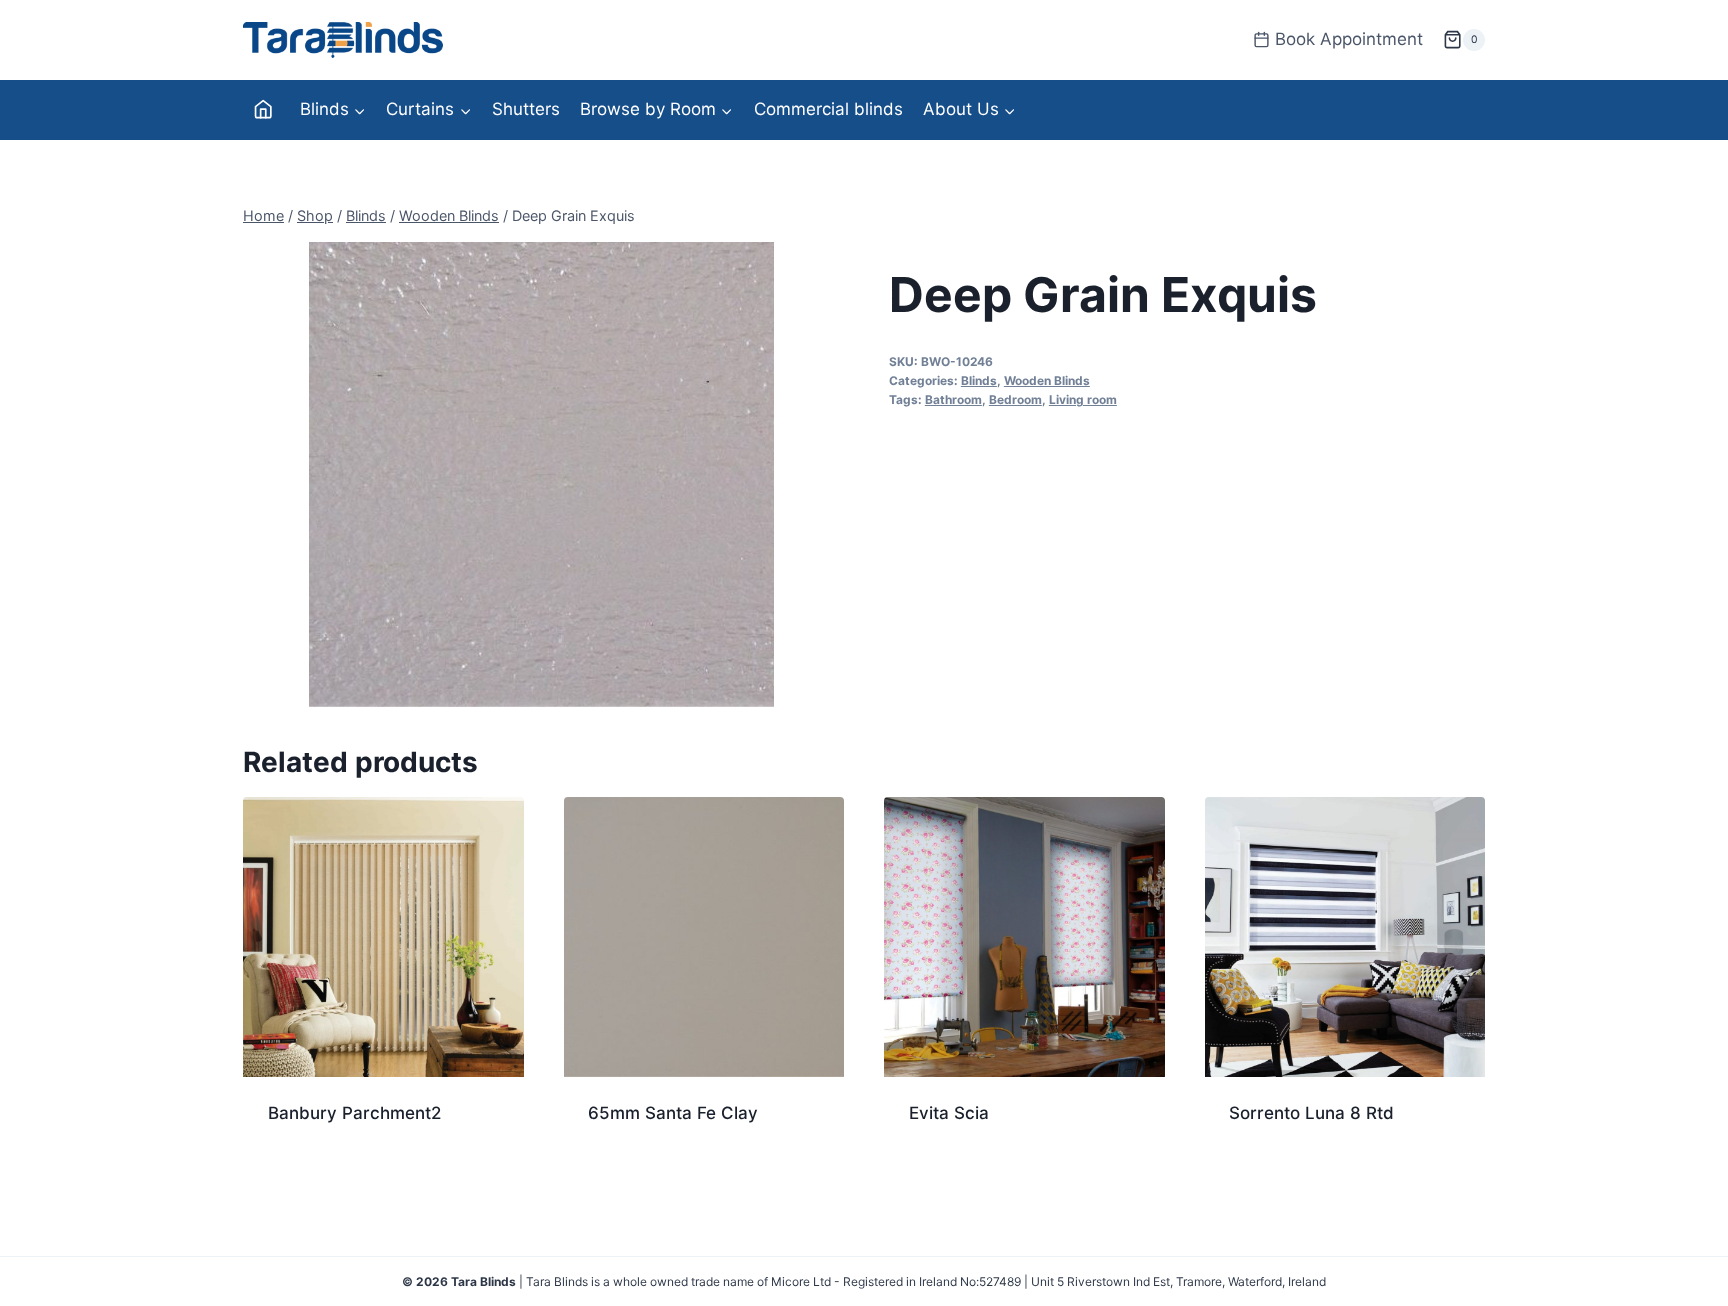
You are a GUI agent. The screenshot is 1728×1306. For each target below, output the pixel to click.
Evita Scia (949, 1113)
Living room (1083, 399)
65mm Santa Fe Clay (673, 1113)
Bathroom (953, 399)
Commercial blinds (828, 109)
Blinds (979, 380)
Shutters (526, 109)
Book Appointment (1349, 39)
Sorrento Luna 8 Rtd (1311, 1113)
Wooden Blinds (1047, 380)
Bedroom (1015, 399)
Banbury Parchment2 (354, 1113)
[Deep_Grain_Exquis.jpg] (541, 474)
